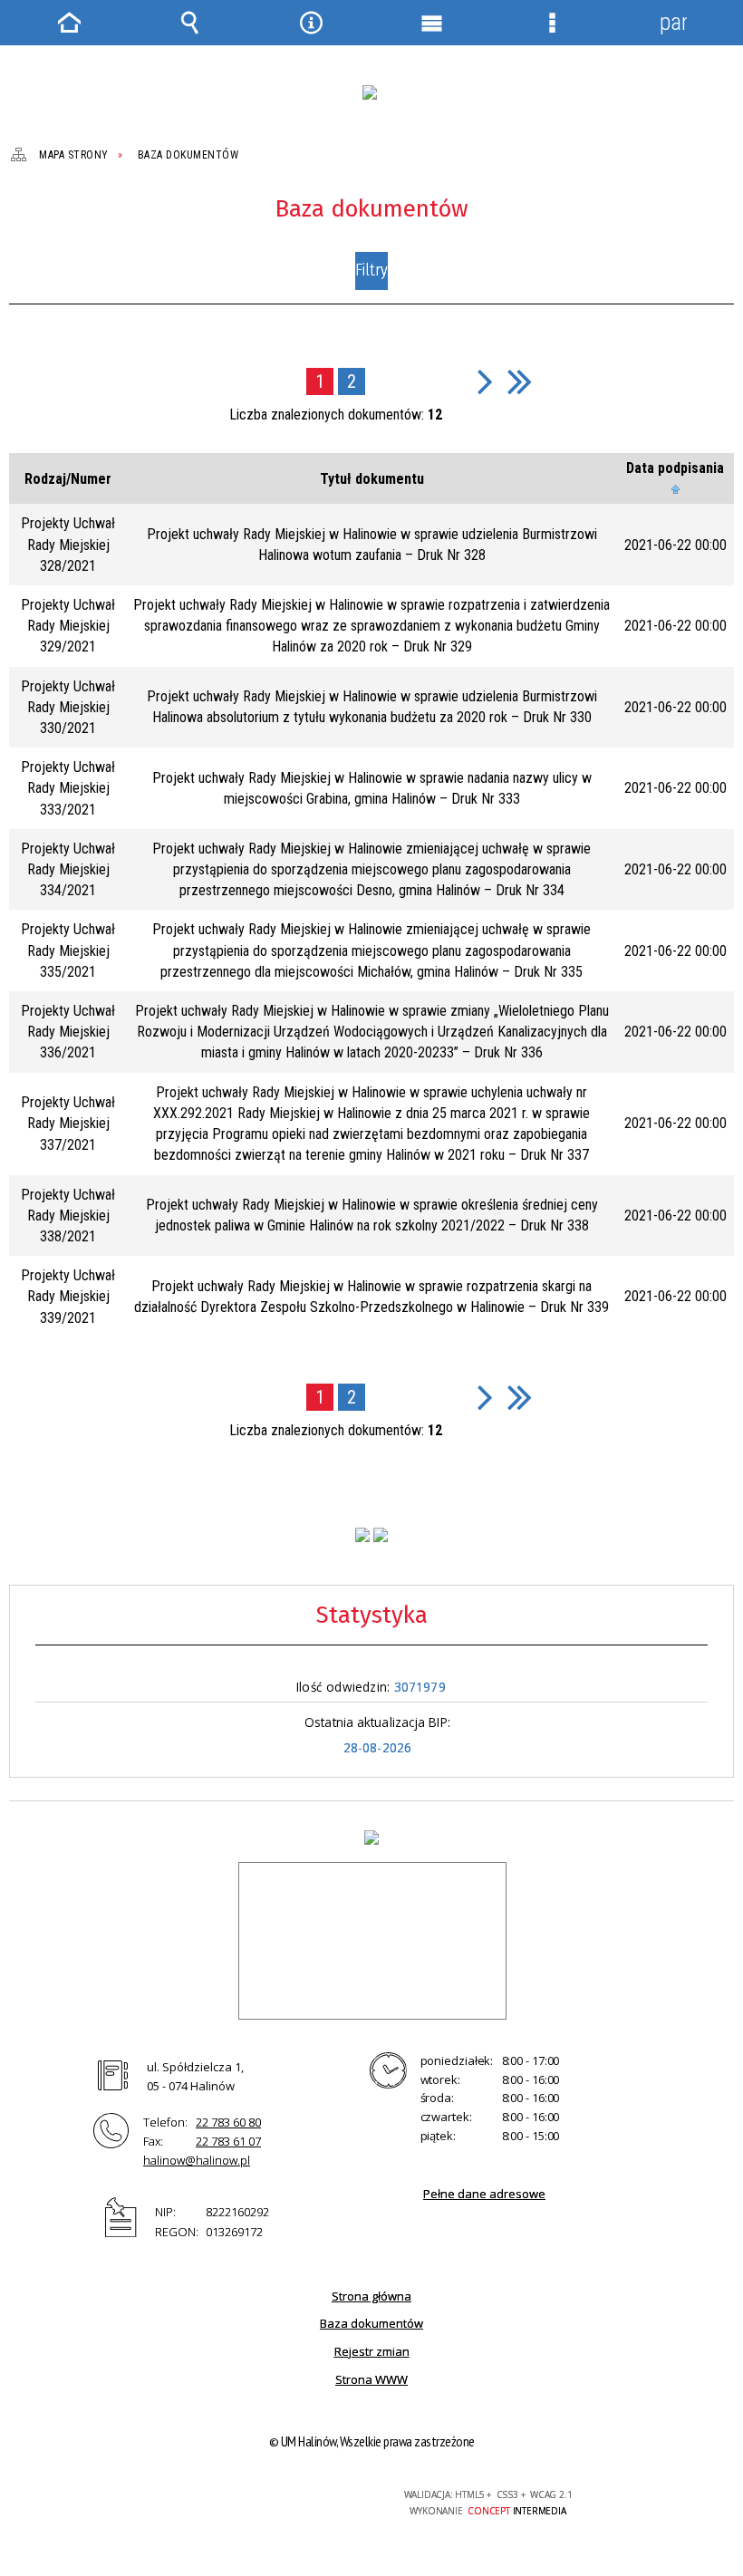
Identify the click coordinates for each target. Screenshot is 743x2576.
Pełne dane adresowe (484, 2194)
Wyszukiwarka (190, 23)
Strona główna (371, 2296)
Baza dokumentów (371, 2323)
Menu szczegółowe (553, 23)
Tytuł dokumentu (372, 479)
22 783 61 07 (228, 2141)
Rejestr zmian (372, 2351)
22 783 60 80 (228, 2122)
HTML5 (230, 2496)
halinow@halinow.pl (197, 2160)
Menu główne (432, 23)
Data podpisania (675, 468)
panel (673, 22)
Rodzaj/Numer (68, 479)
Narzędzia (311, 23)
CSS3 (257, 2496)
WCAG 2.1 (314, 2495)
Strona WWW (371, 2379)
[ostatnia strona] (520, 381)
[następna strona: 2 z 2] (485, 381)
